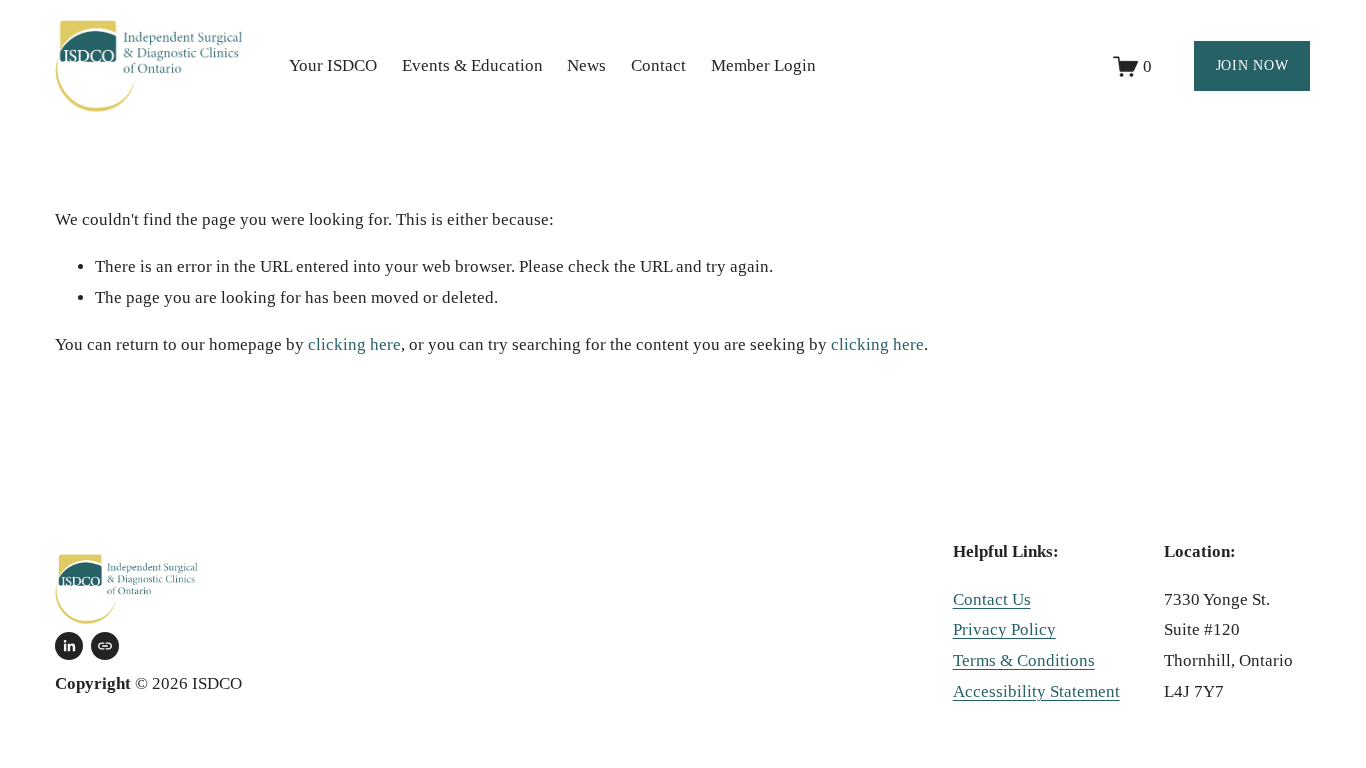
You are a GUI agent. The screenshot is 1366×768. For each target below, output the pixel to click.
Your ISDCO (333, 65)
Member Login (763, 65)
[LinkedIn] (69, 646)
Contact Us (992, 599)
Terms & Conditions (1024, 660)
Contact (658, 65)
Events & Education (472, 65)
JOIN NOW (1252, 65)
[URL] (105, 646)
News (586, 65)
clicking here (354, 344)
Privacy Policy (1004, 629)
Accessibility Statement (1036, 691)
